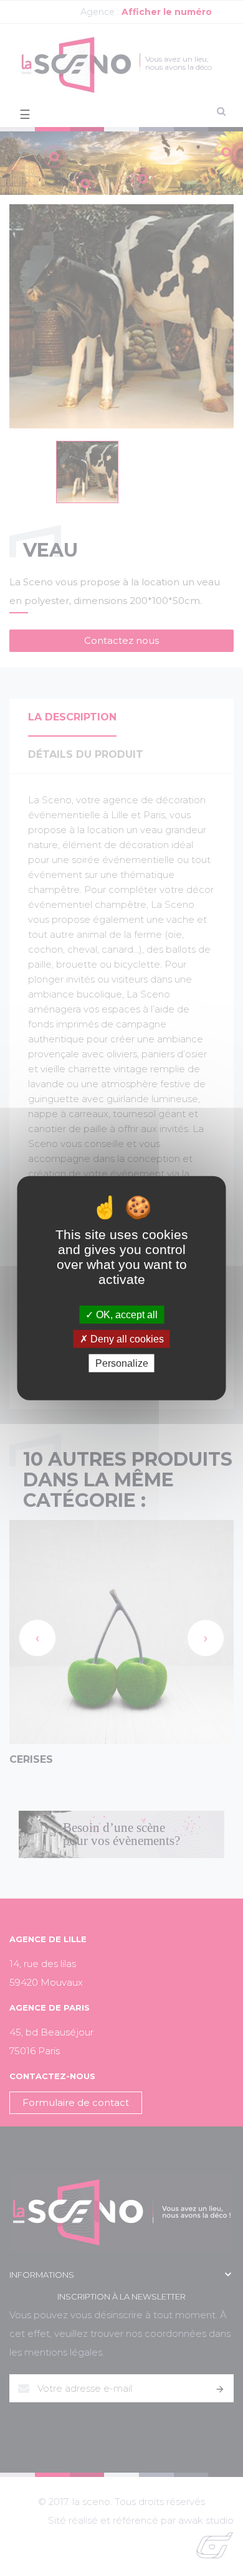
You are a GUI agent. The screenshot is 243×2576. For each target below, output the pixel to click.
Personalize (122, 1363)
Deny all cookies (126, 1338)
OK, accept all (126, 1314)
